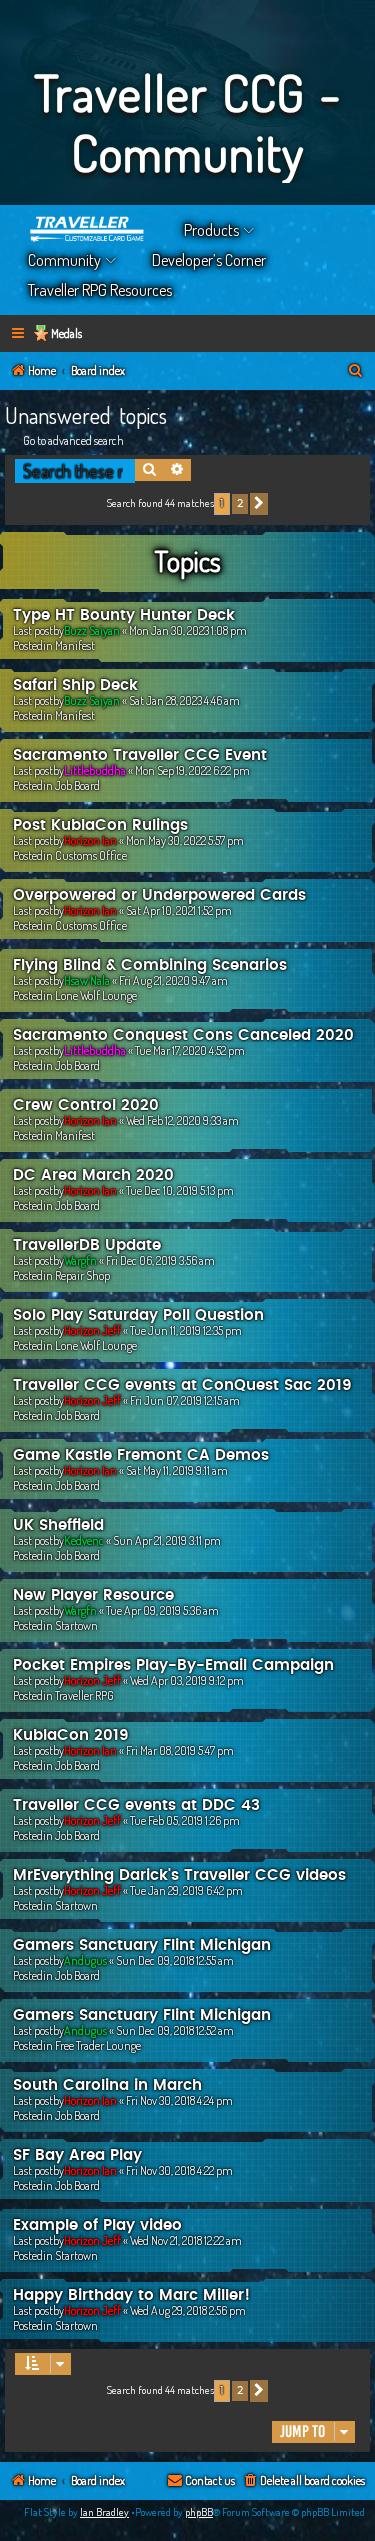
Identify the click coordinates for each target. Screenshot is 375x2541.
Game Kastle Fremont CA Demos (141, 1455)
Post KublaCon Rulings (100, 825)
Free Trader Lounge (98, 2045)
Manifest (75, 645)
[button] (259, 504)
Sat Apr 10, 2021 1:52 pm (179, 910)
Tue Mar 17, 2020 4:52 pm (190, 1050)
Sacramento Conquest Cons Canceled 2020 (183, 1035)
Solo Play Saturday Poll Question (138, 1315)
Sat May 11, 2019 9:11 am (177, 1470)
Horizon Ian (90, 840)
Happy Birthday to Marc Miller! (131, 2295)
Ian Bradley (104, 2512)
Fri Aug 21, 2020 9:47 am (173, 980)
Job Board (77, 785)
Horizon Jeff (92, 1330)
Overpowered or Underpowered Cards (159, 895)
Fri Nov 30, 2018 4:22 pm (179, 2170)
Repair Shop (82, 1275)
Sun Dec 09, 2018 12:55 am (175, 1960)
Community (64, 260)
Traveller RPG (84, 1695)
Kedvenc (84, 1540)
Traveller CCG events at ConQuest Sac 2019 (182, 1385)
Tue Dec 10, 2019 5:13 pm (180, 1190)
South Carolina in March (107, 2085)
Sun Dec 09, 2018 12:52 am (175, 2030)
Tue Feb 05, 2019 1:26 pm (185, 1820)
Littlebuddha (95, 770)
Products (211, 230)
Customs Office (91, 855)
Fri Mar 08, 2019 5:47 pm (180, 1750)
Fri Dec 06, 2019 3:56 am (160, 1260)
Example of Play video (97, 2225)
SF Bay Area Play (77, 2155)
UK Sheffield (58, 1525)
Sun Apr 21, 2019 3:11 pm (167, 1540)
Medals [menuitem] (66, 333)
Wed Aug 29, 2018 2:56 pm (188, 2310)
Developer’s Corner (209, 260)
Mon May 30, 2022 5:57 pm (185, 840)
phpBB (199, 2512)
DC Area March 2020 (93, 1175)
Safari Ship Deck (75, 685)
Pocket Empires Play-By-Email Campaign (173, 1665)
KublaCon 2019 (71, 1735)
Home (88, 230)
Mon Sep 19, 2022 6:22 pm (192, 770)
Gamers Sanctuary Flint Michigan (142, 1945)
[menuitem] (356, 371)
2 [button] (240, 503)
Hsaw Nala (87, 980)
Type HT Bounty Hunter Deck (124, 615)
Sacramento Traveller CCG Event (140, 755)
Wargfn (80, 1260)
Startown (76, 1625)
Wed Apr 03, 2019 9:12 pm (187, 1680)
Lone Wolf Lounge (96, 995)
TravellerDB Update (87, 1245)
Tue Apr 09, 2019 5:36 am (162, 1610)
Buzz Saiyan (92, 630)
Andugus (85, 1960)
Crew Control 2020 (86, 1105)
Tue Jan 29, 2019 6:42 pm (186, 1890)
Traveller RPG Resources (100, 290)
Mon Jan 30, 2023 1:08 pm (188, 630)
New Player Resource (93, 1595)
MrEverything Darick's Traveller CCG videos (179, 1875)
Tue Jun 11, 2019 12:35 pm (186, 1330)
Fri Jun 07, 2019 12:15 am (185, 1400)
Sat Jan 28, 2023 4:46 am (184, 700)
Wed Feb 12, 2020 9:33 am (182, 1120)
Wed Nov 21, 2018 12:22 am (186, 2240)
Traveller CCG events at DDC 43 (136, 1805)
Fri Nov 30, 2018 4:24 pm (179, 2100)
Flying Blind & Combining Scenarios (150, 965)
